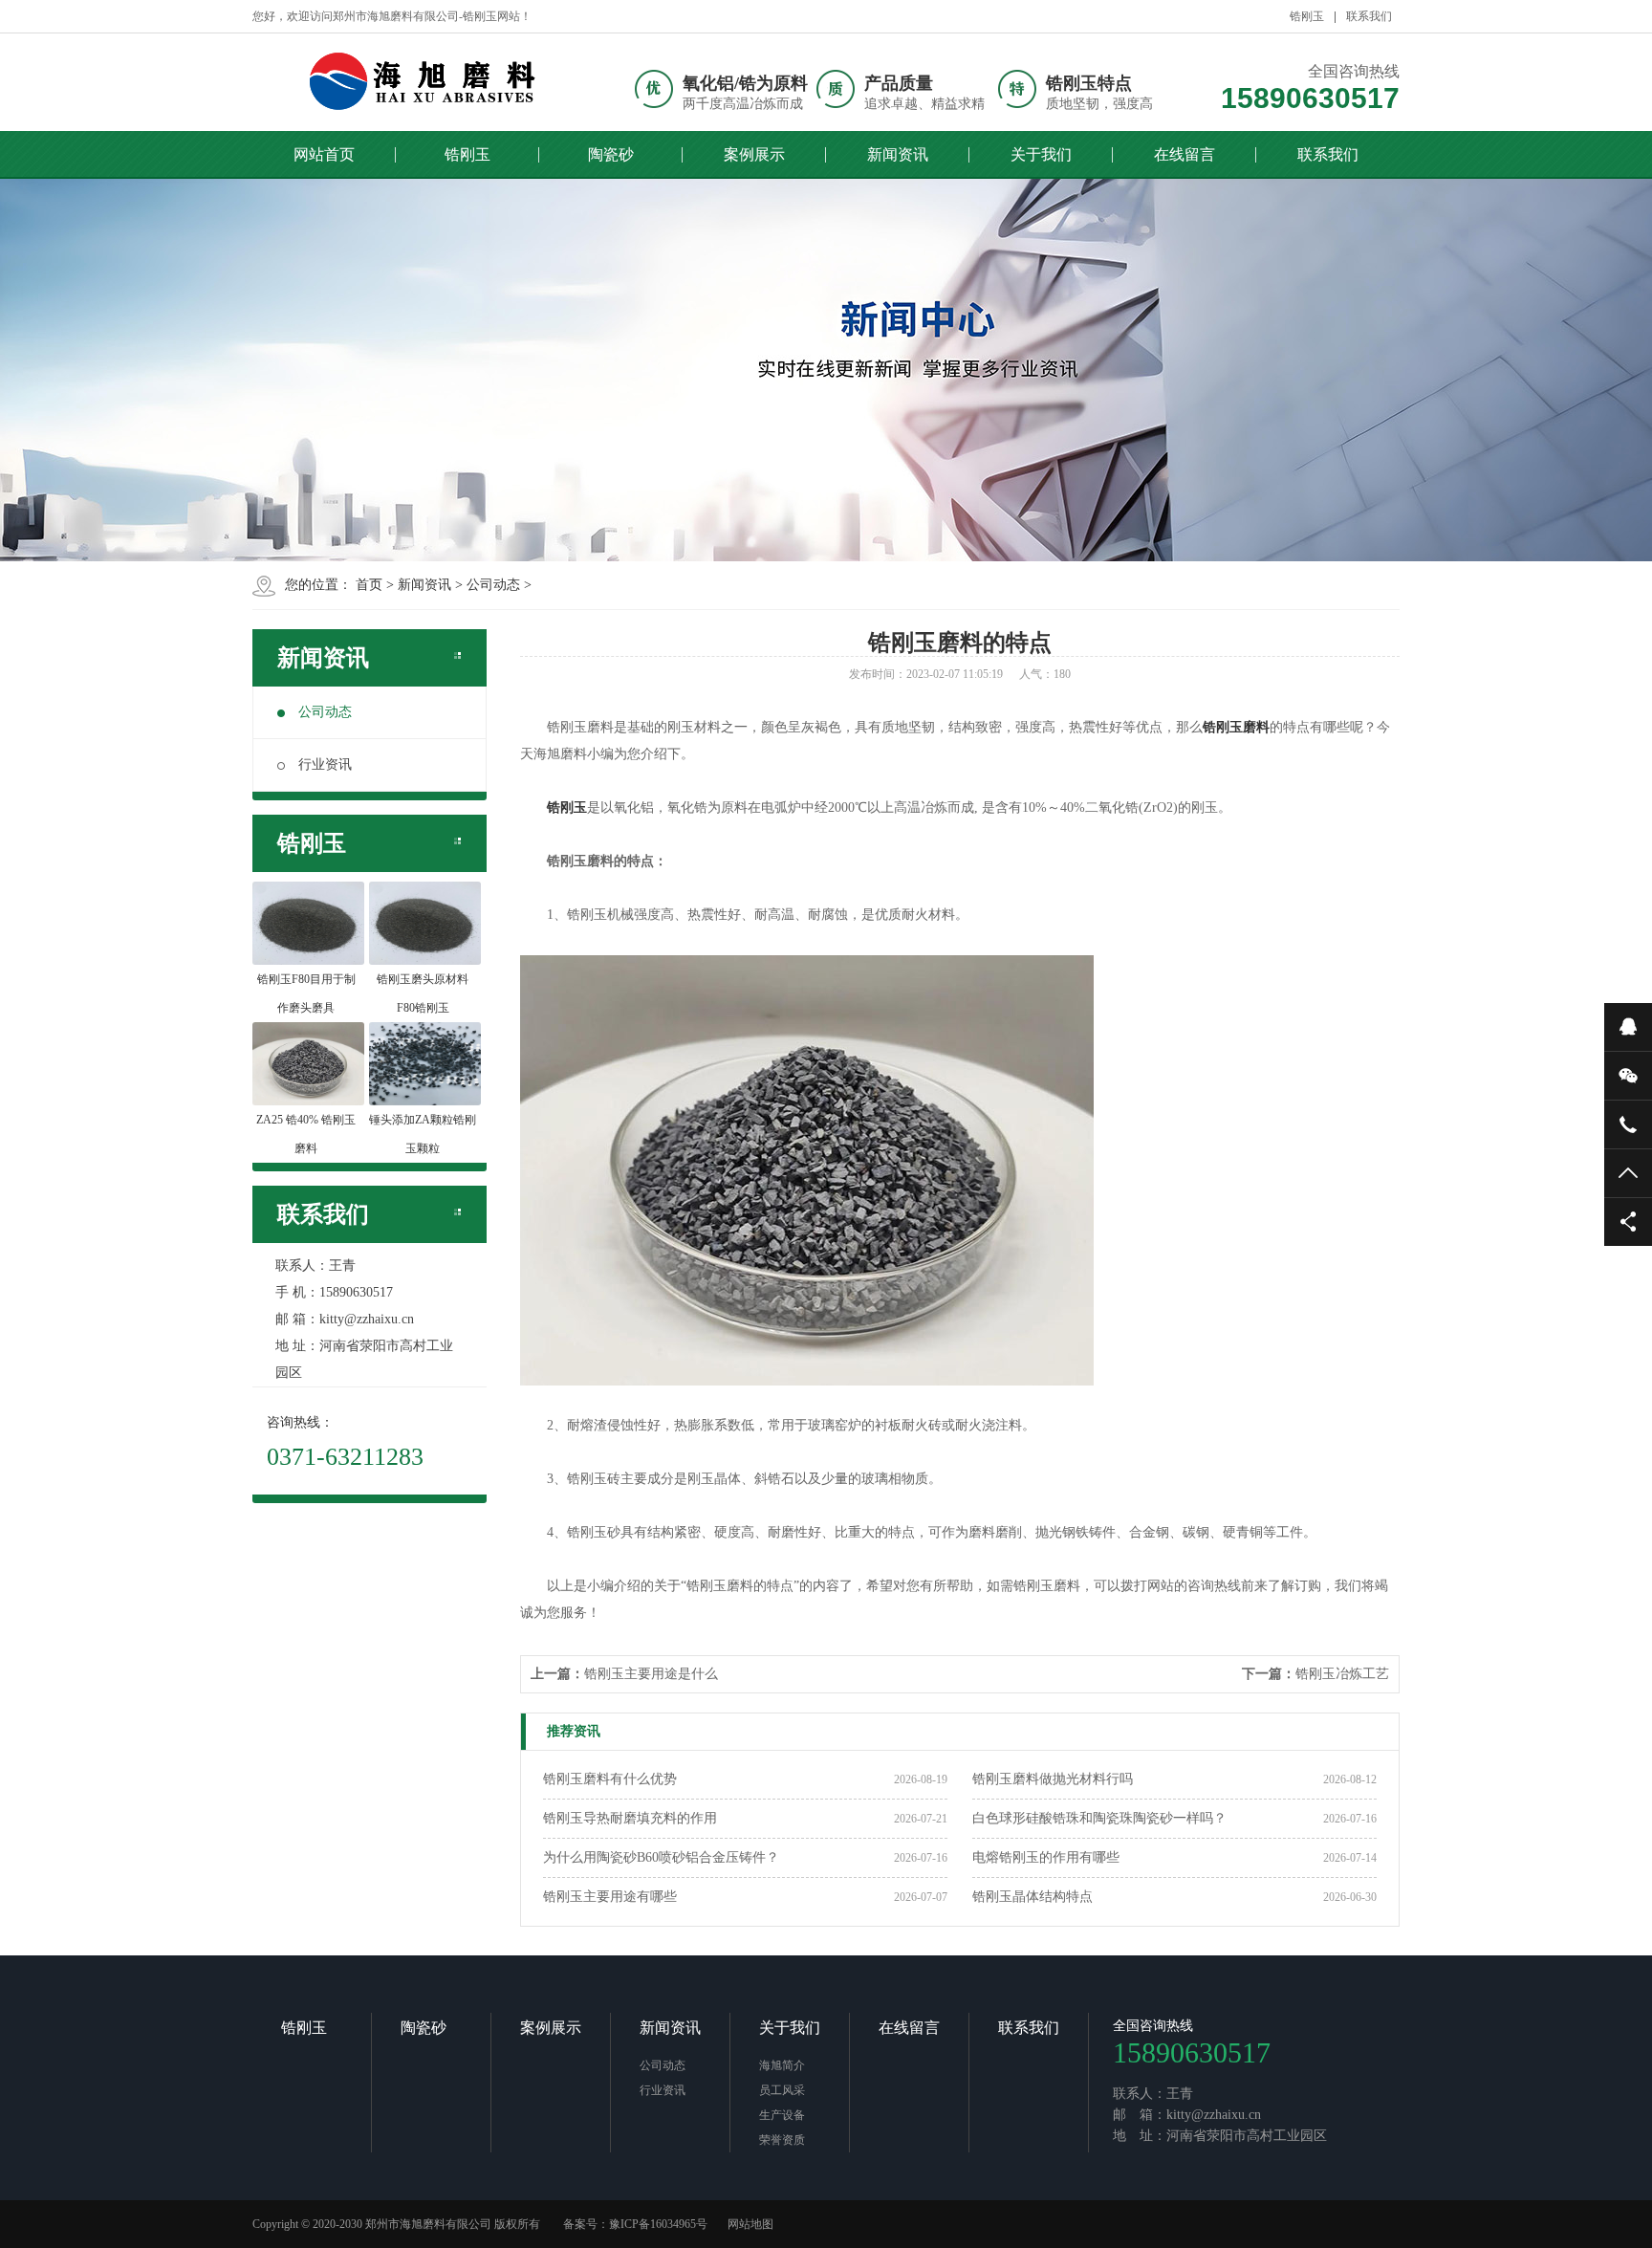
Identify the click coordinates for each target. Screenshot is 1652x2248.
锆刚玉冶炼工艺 (1342, 1674)
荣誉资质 (782, 2140)
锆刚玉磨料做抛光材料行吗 (1053, 1779)
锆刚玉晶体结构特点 (1032, 1897)
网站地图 (750, 2224)
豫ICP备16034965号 (658, 2224)
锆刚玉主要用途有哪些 (610, 1897)
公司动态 (493, 585)
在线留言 (1185, 154)
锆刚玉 (1307, 16)
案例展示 (754, 154)
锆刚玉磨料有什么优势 (610, 1779)
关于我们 (1041, 154)
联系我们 (1369, 16)
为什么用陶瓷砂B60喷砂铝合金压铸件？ (661, 1857)
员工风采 (782, 2090)
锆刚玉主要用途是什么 (651, 1674)
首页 (369, 585)
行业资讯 (325, 764)
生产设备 (782, 2115)
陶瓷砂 (611, 154)
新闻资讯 (898, 154)
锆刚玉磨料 (1236, 727)
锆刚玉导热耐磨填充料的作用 (630, 1818)
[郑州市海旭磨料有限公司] (420, 81)
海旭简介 (782, 2065)
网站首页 (324, 154)
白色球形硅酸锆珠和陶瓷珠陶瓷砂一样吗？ (1099, 1818)
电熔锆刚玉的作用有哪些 (1046, 1857)
